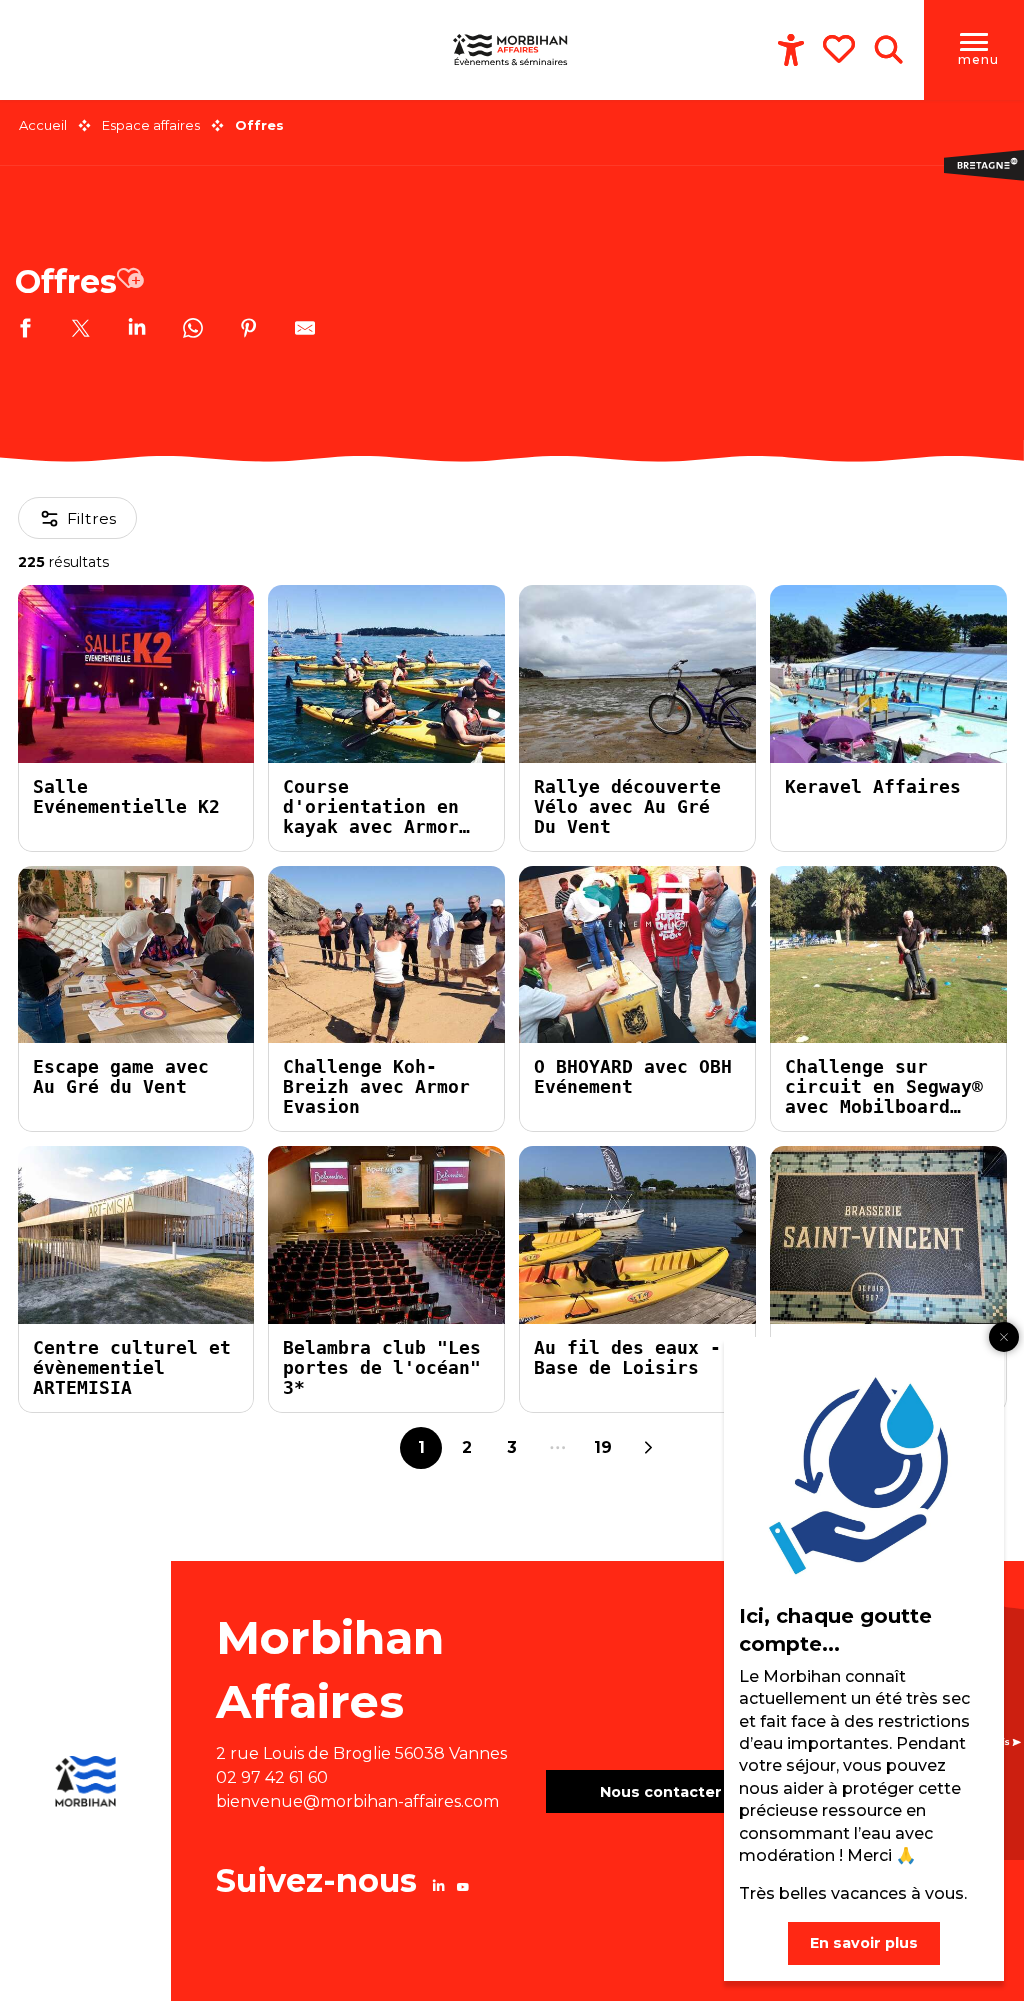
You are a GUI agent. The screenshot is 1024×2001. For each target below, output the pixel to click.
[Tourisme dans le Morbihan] (511, 50)
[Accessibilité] (791, 50)
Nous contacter (661, 1792)
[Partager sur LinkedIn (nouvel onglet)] (137, 331)
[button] (888, 50)
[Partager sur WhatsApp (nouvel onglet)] (193, 331)
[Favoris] (841, 49)
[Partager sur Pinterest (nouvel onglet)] (249, 331)
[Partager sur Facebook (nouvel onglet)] (25, 331)
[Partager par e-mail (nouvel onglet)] (305, 331)
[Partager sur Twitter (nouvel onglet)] (81, 331)
